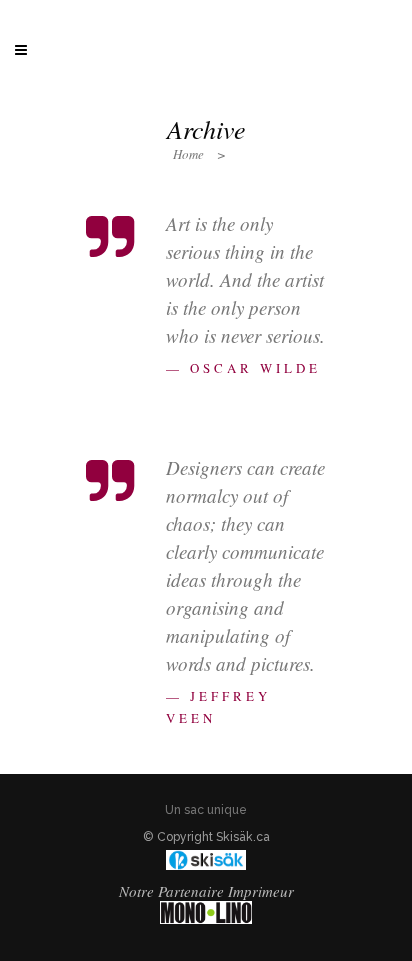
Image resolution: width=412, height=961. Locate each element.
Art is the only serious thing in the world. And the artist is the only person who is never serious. (245, 279)
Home (188, 154)
